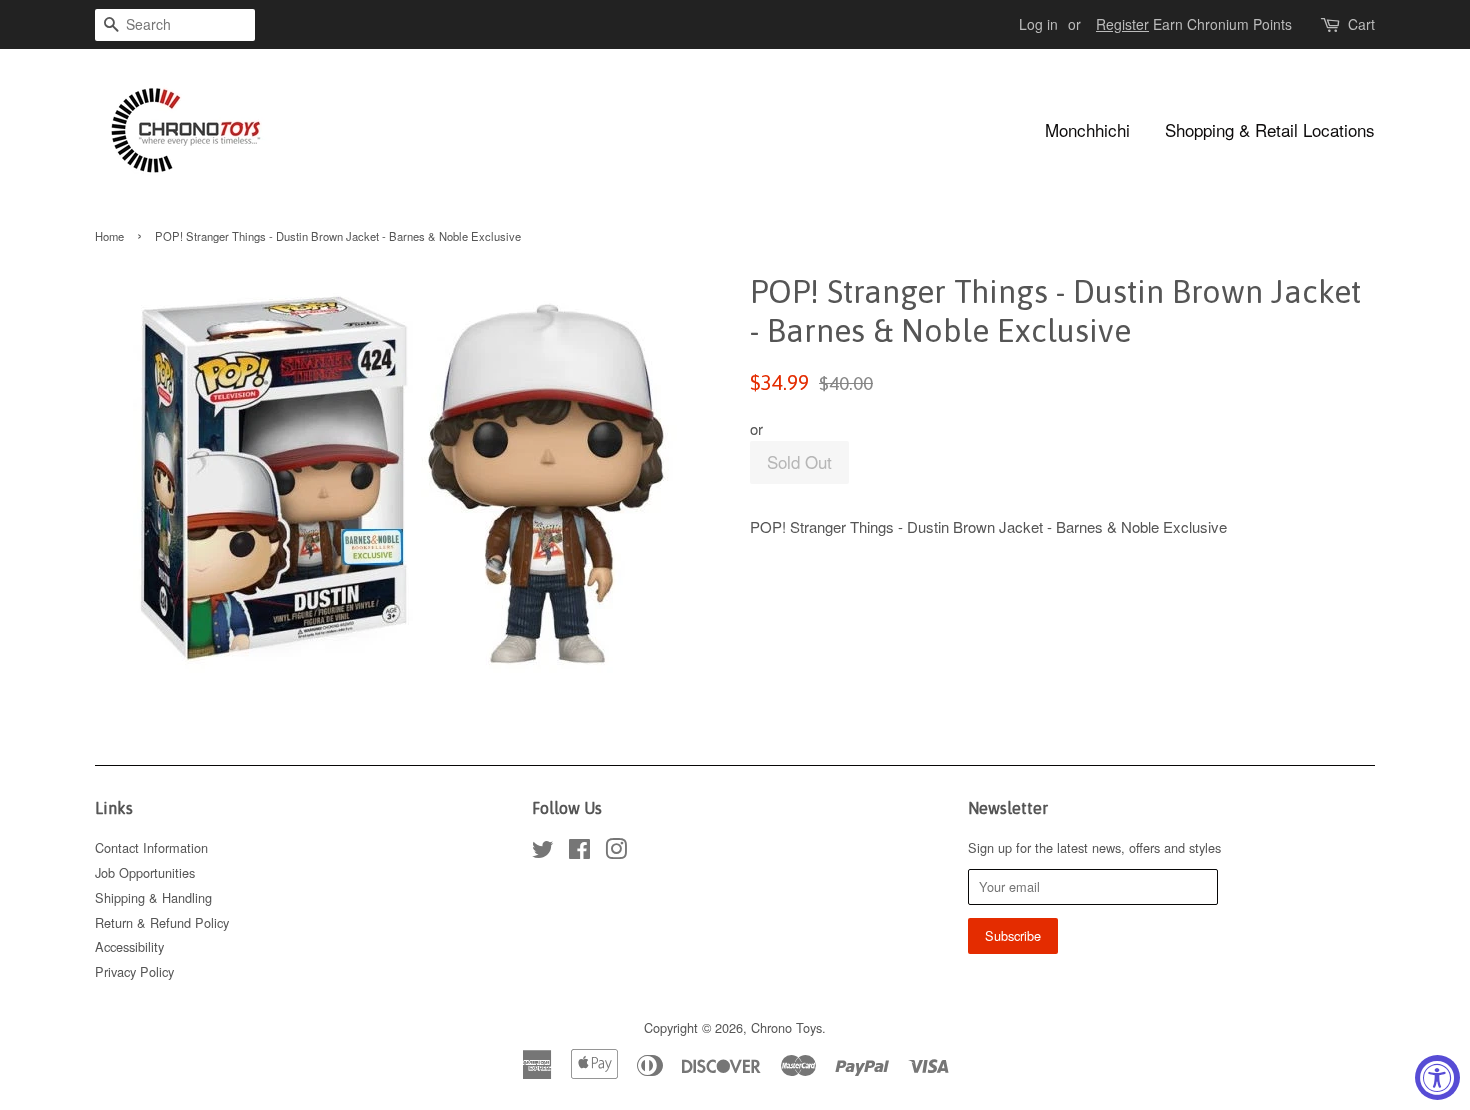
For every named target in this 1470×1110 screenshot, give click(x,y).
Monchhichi (1087, 129)
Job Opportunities (145, 872)
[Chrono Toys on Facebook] (579, 852)
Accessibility (129, 946)
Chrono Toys (786, 1027)
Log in (1038, 24)
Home (109, 236)
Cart (1361, 24)
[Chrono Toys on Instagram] (616, 852)
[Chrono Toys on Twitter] (543, 852)
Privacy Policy (134, 971)
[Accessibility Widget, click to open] (1437, 1077)
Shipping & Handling (153, 897)
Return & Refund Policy (162, 922)
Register (1122, 24)
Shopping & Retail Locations (1270, 129)
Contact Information (151, 847)
